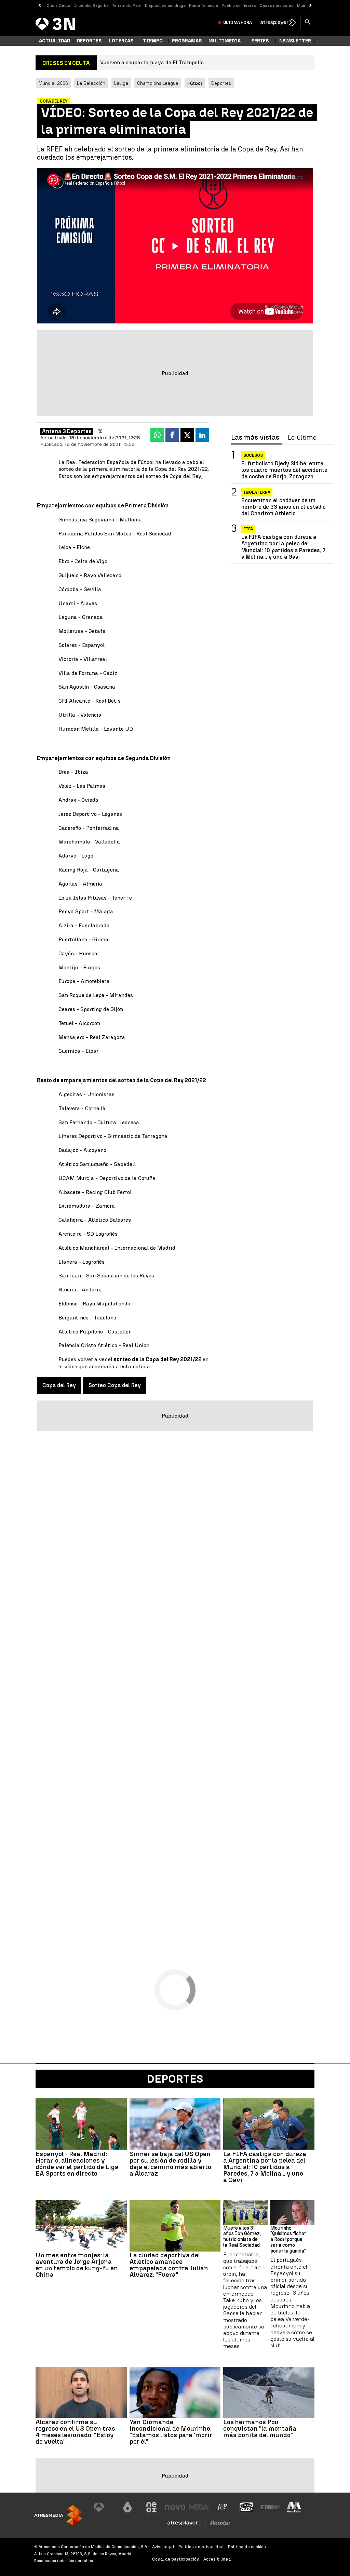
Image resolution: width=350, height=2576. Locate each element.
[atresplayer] (278, 23)
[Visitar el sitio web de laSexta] (127, 2507)
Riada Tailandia (204, 5)
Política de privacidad (201, 2547)
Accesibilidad (217, 2559)
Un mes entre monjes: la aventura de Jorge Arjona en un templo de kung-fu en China (77, 2265)
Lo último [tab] (302, 438)
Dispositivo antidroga (165, 5)
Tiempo (153, 41)
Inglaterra (257, 492)
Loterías (121, 41)
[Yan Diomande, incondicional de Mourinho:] (175, 2392)
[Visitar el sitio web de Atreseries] (223, 2507)
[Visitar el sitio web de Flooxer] (220, 2523)
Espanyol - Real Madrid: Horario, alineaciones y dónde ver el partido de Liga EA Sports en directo (77, 2164)
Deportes (89, 41)
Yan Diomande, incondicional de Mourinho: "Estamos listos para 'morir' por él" (172, 2432)
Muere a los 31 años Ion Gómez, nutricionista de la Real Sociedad (242, 2237)
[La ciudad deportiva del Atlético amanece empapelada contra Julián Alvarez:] (175, 2226)
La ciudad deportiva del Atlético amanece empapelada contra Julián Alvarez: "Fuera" (169, 2265)
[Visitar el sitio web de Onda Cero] (246, 2507)
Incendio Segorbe (91, 5)
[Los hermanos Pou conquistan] (269, 2392)
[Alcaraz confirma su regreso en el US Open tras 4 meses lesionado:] (81, 2392)
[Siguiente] (311, 6)
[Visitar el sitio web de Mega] (199, 2507)
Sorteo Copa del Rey (115, 1385)
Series (260, 41)
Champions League (158, 83)
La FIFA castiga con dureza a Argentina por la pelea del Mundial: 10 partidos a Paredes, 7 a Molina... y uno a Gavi (283, 547)
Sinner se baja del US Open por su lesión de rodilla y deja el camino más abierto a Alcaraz (170, 2164)
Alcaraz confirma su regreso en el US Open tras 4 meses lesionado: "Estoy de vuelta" (75, 2432)
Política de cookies (247, 2547)
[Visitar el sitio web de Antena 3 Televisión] (104, 2507)
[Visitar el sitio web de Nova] (175, 2507)
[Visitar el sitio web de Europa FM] (270, 2507)
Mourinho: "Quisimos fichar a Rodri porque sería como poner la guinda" (288, 2240)
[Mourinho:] (292, 2213)
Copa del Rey (59, 1385)
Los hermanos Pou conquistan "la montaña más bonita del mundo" (260, 2428)
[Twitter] (100, 431)
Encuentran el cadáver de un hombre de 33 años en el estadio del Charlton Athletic (284, 507)
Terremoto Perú (127, 5)
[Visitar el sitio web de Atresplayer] (187, 2523)
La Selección (91, 83)
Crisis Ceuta (58, 5)
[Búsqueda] (308, 23)
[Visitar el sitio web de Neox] (151, 2507)
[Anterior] (39, 6)
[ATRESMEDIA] (58, 2515)
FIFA (248, 529)
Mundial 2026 (53, 83)
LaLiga (121, 83)
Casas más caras (277, 5)
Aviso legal (163, 2547)
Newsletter (295, 41)
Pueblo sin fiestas (239, 5)
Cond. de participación (176, 2559)
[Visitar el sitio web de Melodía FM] (294, 2507)
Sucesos (253, 455)
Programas (187, 41)
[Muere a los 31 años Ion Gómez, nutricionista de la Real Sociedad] (245, 2213)
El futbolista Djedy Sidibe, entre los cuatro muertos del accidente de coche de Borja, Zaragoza (284, 470)
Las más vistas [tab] (255, 438)
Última (238, 23)
